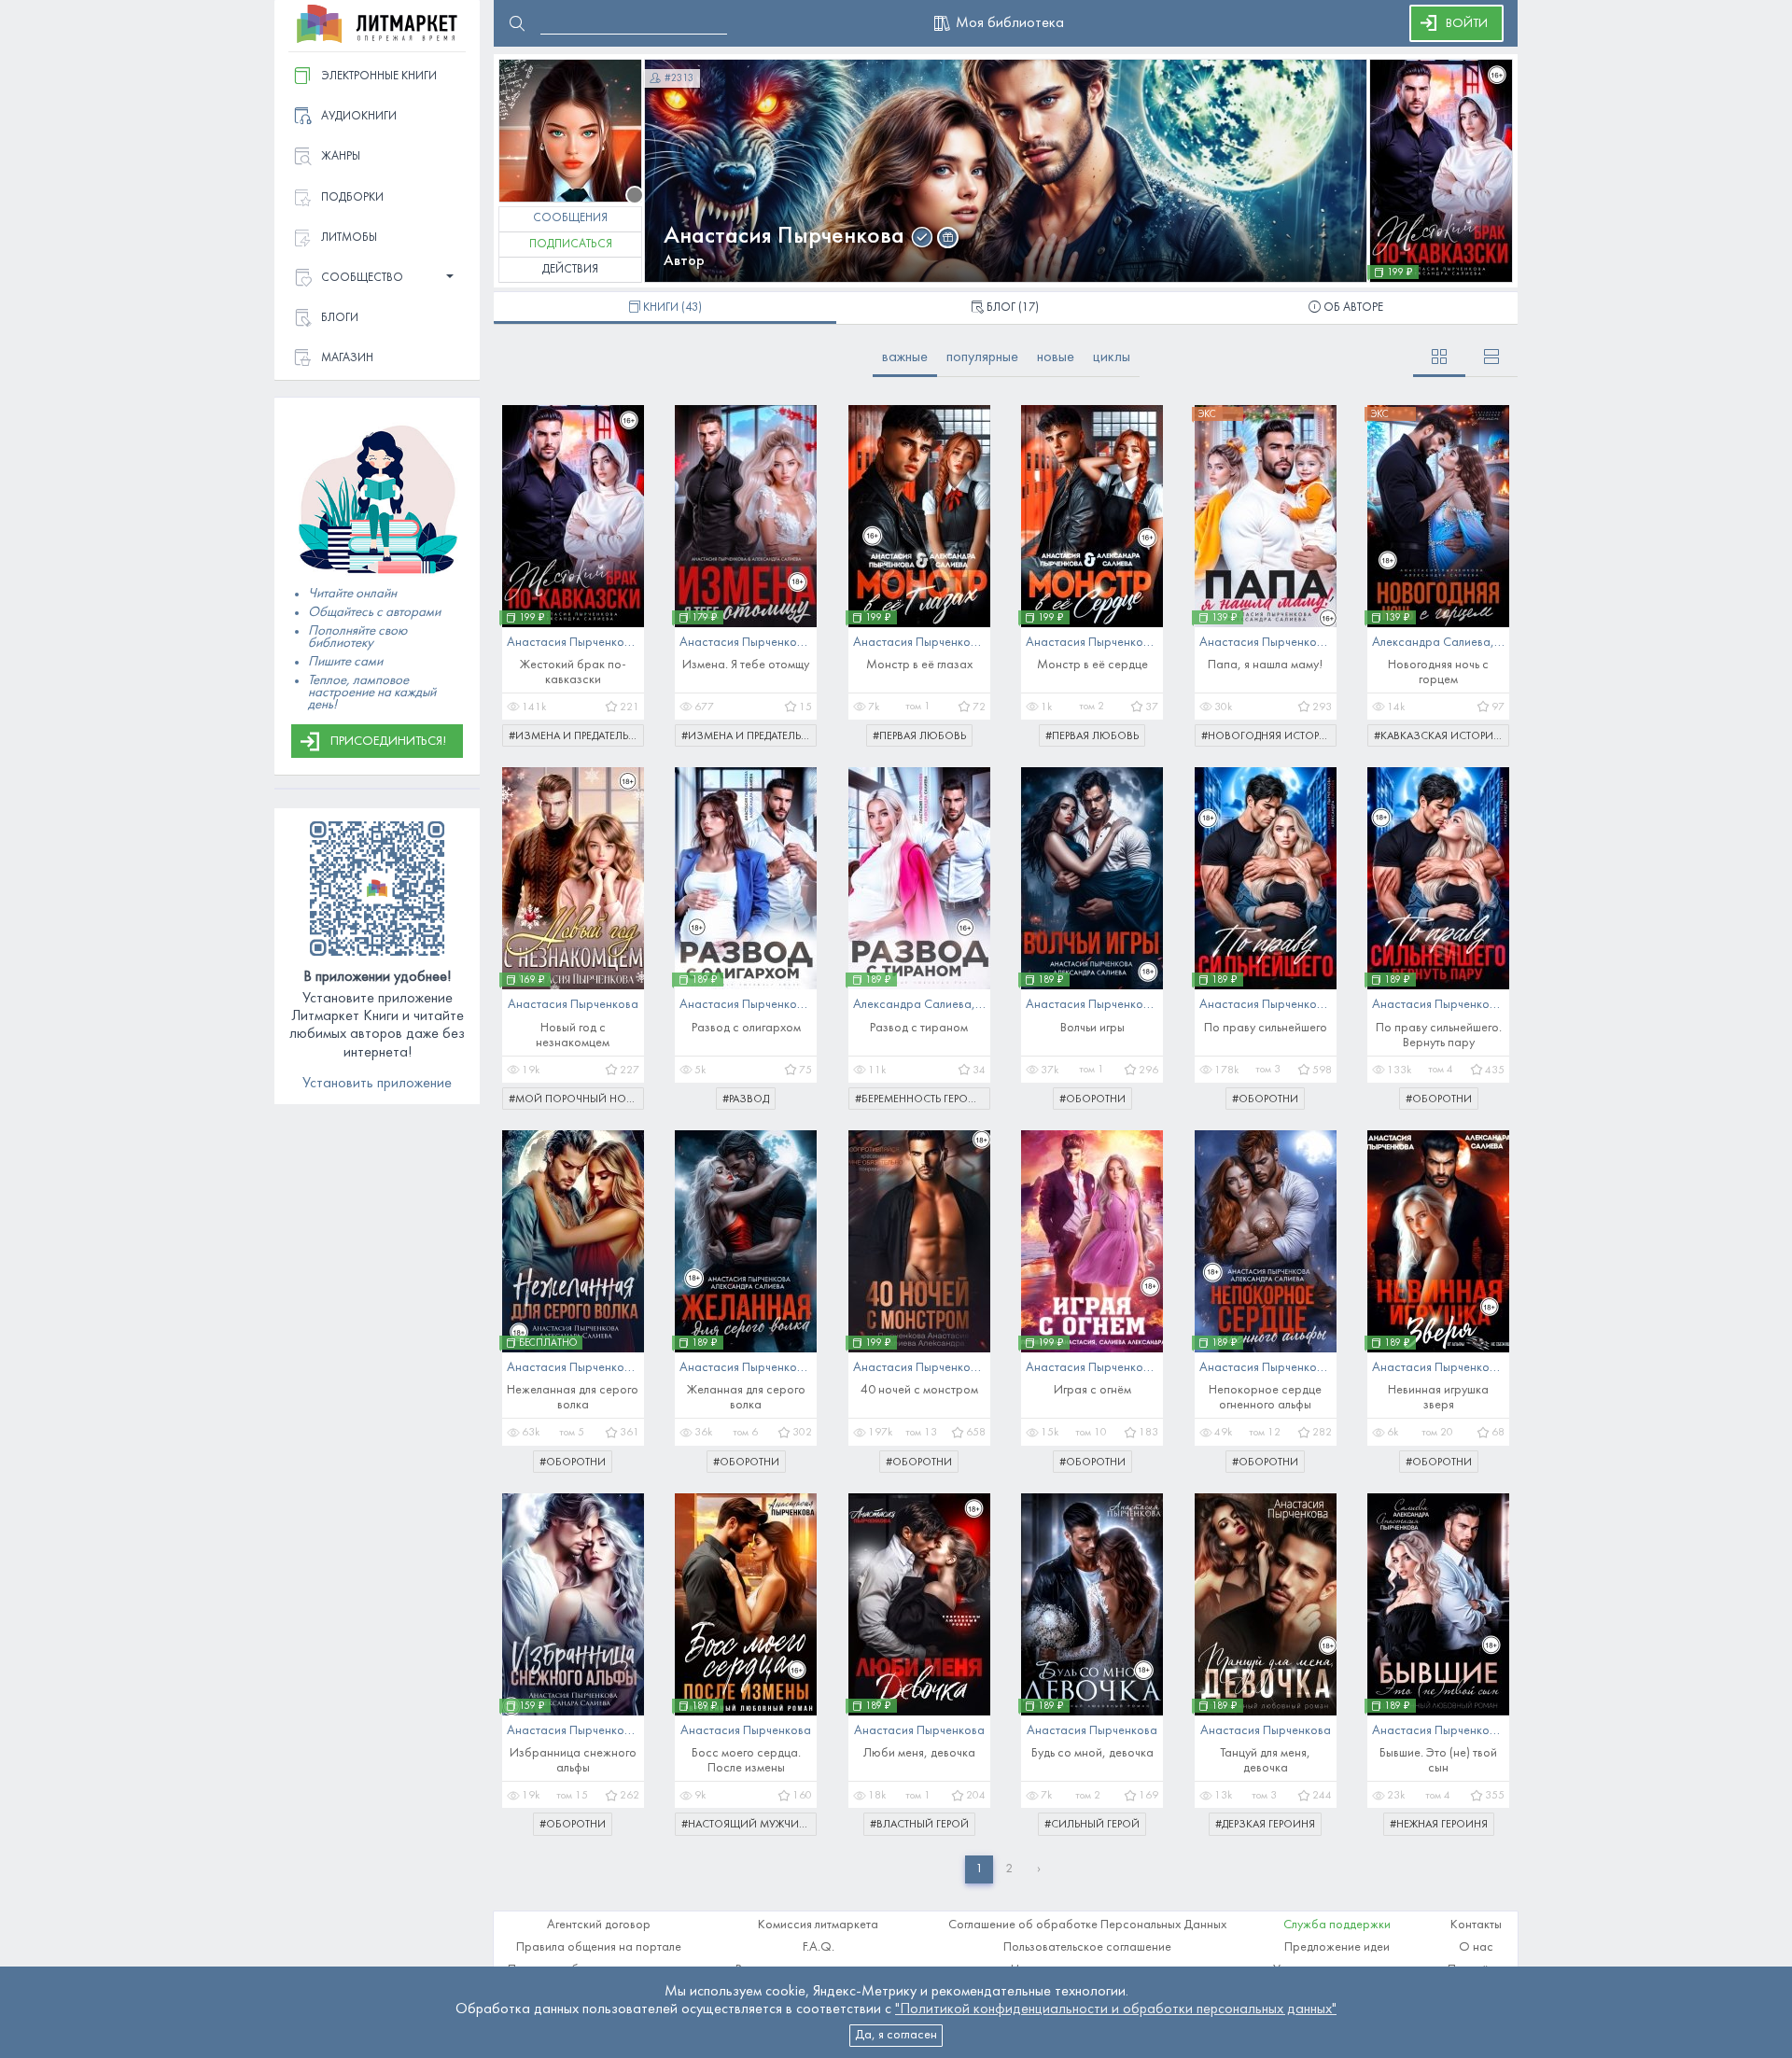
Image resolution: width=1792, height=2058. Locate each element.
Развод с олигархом (746, 1028)
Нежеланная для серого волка (573, 1398)
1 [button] (979, 1869)
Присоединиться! (388, 742)
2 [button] (1009, 1869)
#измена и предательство (576, 736)
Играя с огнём (1092, 1390)
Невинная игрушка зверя (1438, 1398)
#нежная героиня (1439, 1825)
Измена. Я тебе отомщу (746, 665)
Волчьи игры (1092, 1028)
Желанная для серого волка (746, 1398)
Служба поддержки (1337, 1925)
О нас (1476, 1947)
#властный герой (919, 1825)
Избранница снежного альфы (573, 1761)
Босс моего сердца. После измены (746, 1761)
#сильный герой (1092, 1825)
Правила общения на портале (599, 1947)
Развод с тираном (919, 1028)
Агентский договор (599, 1925)
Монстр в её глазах (919, 665)
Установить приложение (377, 1084)
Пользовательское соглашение (1087, 1947)
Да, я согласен (896, 2035)
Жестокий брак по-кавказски (573, 672)
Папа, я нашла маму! (1265, 665)
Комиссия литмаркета (818, 1925)
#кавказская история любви (1442, 736)
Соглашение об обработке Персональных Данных (1087, 1925)
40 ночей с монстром (919, 1390)
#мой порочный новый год (576, 1099)
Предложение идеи (1337, 1947)
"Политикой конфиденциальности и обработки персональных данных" (1116, 2009)
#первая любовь (919, 736)
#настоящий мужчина (747, 1825)
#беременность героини (923, 1099)
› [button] (1039, 1869)
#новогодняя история (1267, 736)
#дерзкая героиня (1265, 1825)
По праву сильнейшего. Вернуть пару (1439, 1036)
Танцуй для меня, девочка (1265, 1761)
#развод (746, 1099)
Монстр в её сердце (1092, 665)
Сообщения (570, 218)
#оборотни (1092, 1099)
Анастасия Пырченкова (784, 237)
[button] (377, 279)
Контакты (1476, 1925)
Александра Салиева (1431, 643)
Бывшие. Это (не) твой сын (1438, 1761)
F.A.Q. (819, 1947)
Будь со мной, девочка (1092, 1753)
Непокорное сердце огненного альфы (1265, 1398)
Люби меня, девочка (919, 1753)
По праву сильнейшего (1266, 1028)
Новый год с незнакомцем (573, 1036)
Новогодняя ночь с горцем (1438, 672)
